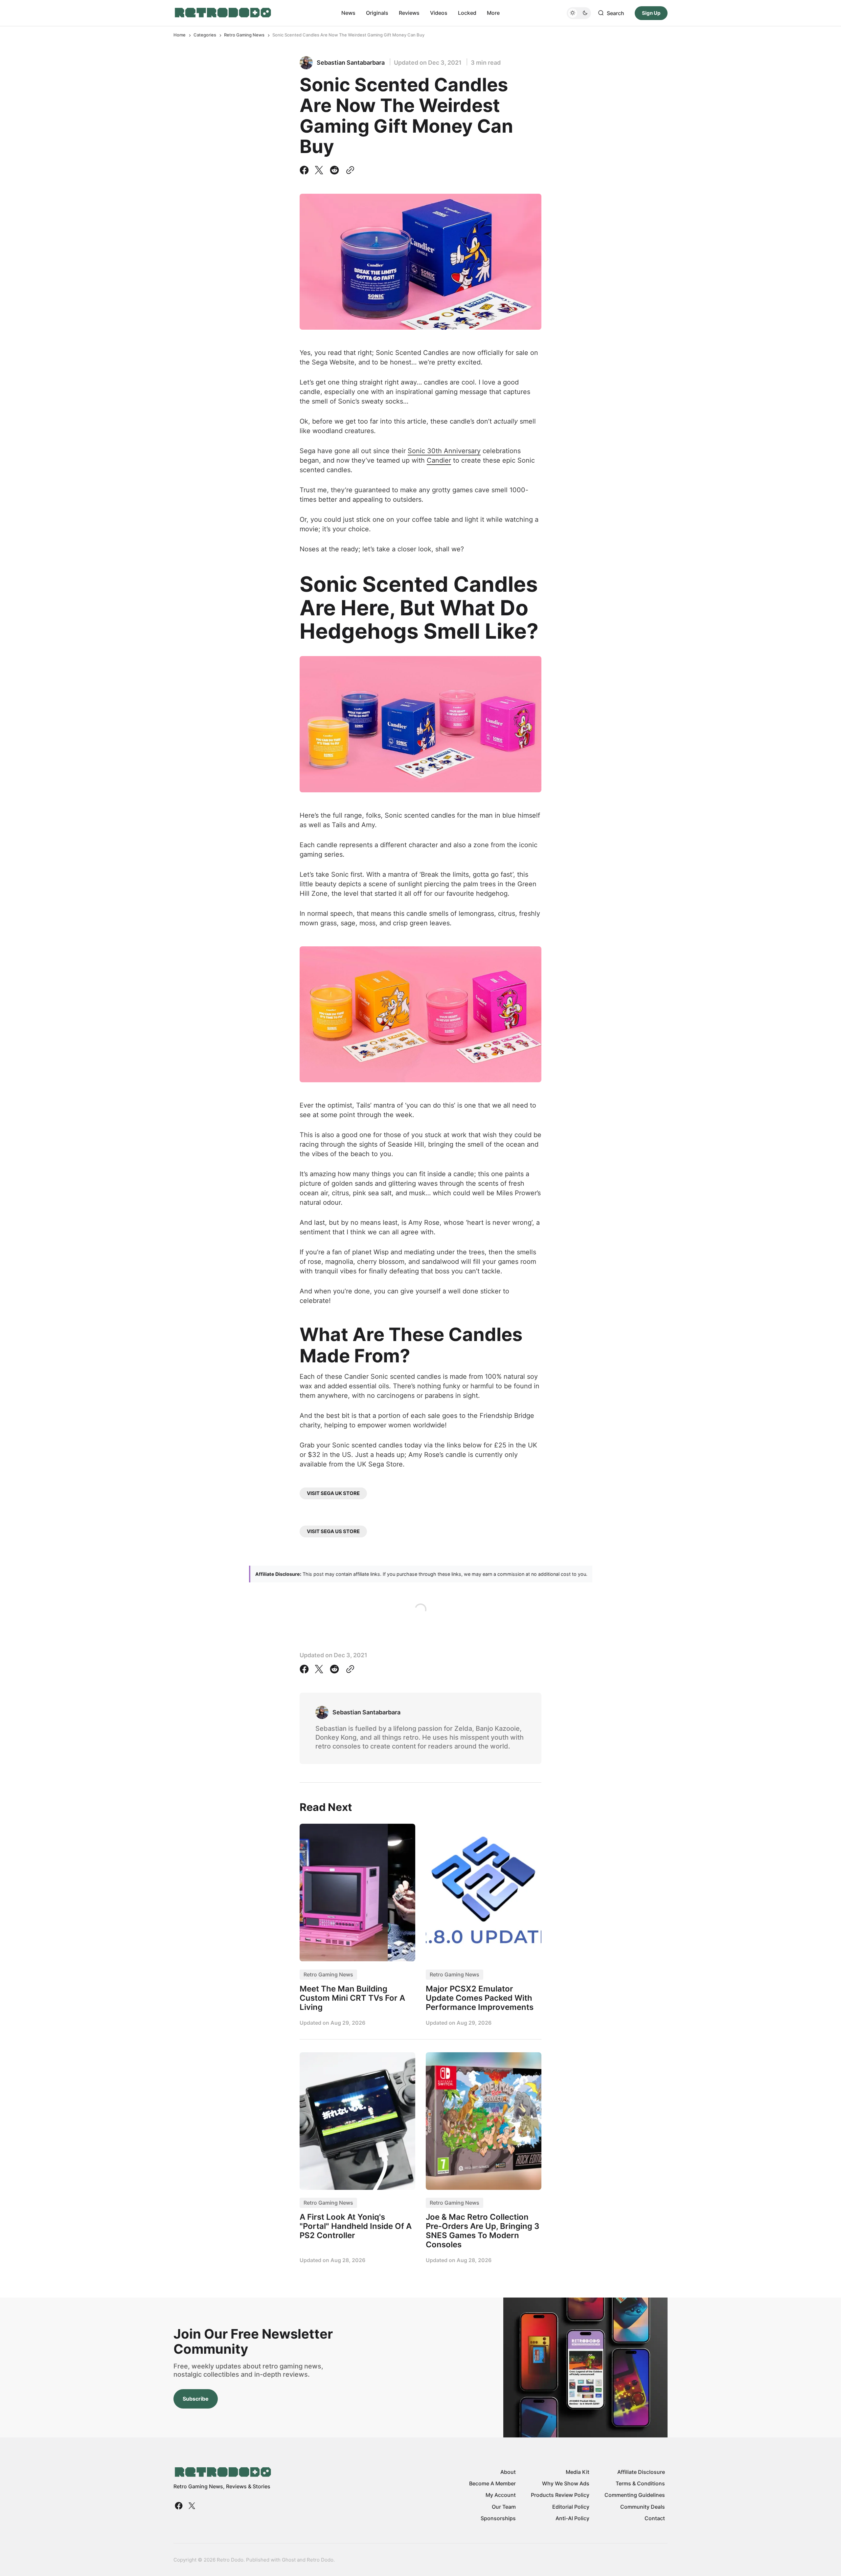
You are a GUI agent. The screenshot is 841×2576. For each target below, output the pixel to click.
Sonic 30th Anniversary (444, 451)
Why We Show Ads (566, 2483)
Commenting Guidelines (635, 2495)
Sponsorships (498, 2518)
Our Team (504, 2507)
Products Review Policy (560, 2495)
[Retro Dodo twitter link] (191, 2506)
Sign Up (651, 13)
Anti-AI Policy (572, 2518)
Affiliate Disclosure (641, 2472)
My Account (501, 2495)
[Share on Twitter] (319, 170)
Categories (205, 35)
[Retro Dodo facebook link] (179, 2506)
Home (180, 35)
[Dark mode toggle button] (579, 13)
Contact (655, 2518)
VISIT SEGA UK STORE (333, 1493)
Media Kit (578, 2472)
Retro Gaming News (244, 35)
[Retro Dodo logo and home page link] (223, 13)
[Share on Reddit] (334, 170)
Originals (377, 13)
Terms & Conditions (640, 2483)
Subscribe (196, 2399)
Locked (467, 13)
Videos (439, 13)
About (508, 2472)
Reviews (409, 13)
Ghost (289, 2560)
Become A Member (492, 2483)
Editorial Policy (571, 2507)
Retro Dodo (320, 2560)
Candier (439, 460)
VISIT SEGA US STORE (333, 1531)
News (348, 13)
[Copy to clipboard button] (349, 170)
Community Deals (643, 2507)
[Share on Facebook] (306, 170)
